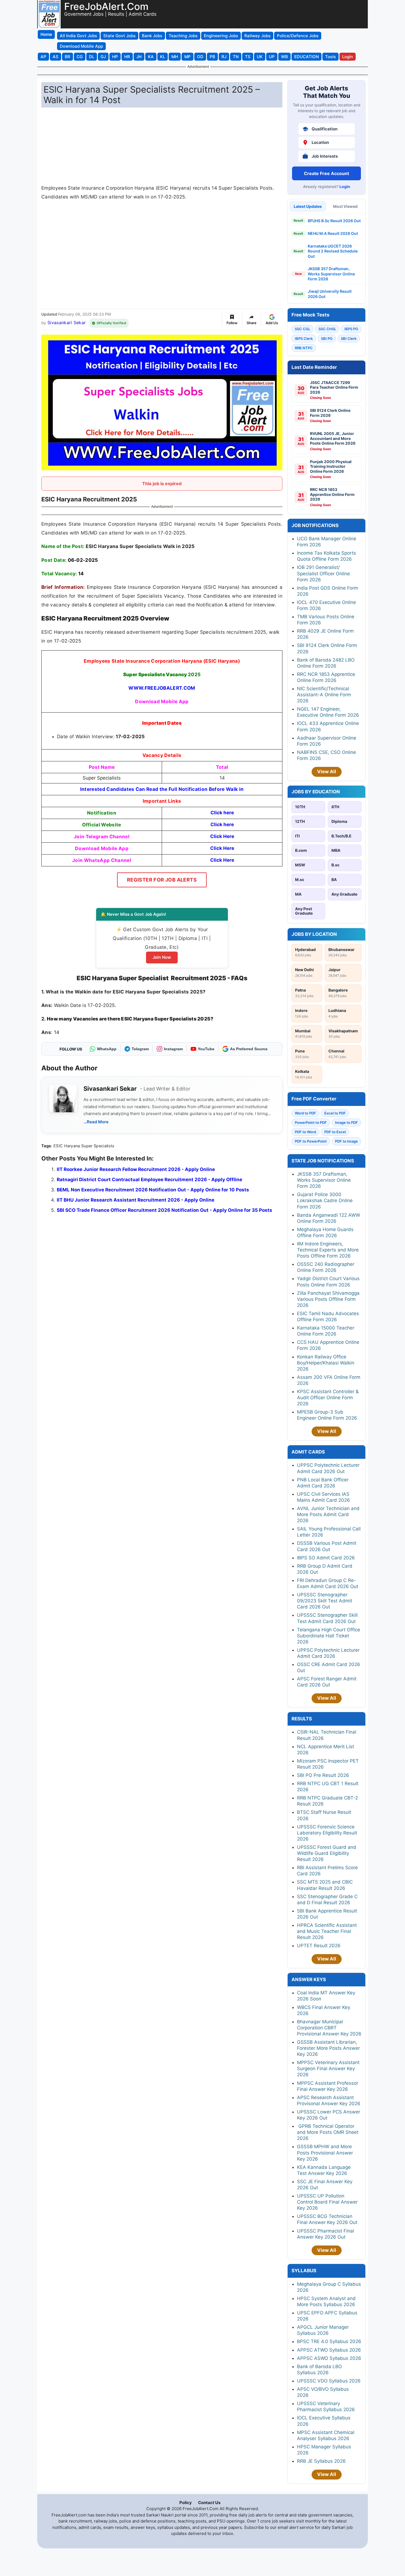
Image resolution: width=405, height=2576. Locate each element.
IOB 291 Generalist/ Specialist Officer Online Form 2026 (323, 573)
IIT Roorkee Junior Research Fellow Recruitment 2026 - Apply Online (136, 1169)
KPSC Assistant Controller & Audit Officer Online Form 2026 (328, 1398)
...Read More (96, 1122)
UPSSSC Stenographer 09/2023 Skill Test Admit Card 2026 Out (325, 1601)
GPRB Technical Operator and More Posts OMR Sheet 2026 (328, 2132)
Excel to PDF (335, 1113)
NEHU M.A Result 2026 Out (333, 233)
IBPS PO (351, 329)
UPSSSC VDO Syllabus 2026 (329, 2381)
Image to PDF (346, 1122)
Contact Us (209, 2503)
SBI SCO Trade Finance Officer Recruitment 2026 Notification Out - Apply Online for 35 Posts (164, 1210)
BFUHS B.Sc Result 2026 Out (334, 221)
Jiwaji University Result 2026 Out (330, 294)
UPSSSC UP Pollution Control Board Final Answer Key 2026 (327, 2202)
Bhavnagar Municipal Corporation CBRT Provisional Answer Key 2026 (329, 2028)
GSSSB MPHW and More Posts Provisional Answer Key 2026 (325, 2153)
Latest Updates (308, 206)
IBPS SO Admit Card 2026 (326, 1558)
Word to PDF (305, 1113)
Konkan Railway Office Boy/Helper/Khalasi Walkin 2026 (326, 1363)
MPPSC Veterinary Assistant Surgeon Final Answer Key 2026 (328, 2069)
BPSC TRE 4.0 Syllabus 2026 (329, 2341)
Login (345, 186)
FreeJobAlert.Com (106, 6)
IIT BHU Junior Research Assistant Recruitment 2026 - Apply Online (136, 1200)
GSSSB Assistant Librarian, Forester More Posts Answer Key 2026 (328, 2048)
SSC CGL (303, 329)
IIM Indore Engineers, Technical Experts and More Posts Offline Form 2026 (328, 1250)
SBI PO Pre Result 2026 (323, 1775)
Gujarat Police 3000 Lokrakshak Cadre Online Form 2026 (325, 1200)
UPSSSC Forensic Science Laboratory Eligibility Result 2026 (327, 1833)
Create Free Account (326, 173)
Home (46, 34)
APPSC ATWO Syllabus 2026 (329, 2350)
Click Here (222, 836)
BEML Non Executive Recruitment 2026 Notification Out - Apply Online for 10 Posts (153, 1190)
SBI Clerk (349, 339)
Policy (186, 2503)
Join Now (162, 957)
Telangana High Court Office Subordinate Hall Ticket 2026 (329, 1636)
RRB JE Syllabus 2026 (321, 2461)
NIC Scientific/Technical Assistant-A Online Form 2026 (324, 695)
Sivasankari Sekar (67, 323)
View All (327, 772)
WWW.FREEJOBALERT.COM (162, 688)
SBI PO (327, 339)
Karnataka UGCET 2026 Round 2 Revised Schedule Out (333, 251)
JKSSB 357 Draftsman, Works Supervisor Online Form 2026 (331, 274)
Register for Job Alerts (162, 880)
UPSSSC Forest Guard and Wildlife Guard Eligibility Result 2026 (327, 1853)
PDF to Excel (335, 1132)
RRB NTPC (304, 348)
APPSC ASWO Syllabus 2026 (329, 2358)
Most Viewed (345, 206)
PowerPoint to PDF (311, 1122)
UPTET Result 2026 (319, 1946)
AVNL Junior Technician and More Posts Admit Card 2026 (328, 1514)
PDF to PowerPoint (311, 1141)
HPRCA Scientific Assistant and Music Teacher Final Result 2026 (327, 1931)
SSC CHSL (327, 329)
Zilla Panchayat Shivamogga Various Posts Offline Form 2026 (328, 1299)
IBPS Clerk (304, 339)
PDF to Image (346, 1141)
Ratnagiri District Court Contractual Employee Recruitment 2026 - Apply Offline (149, 1180)
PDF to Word (305, 1132)
